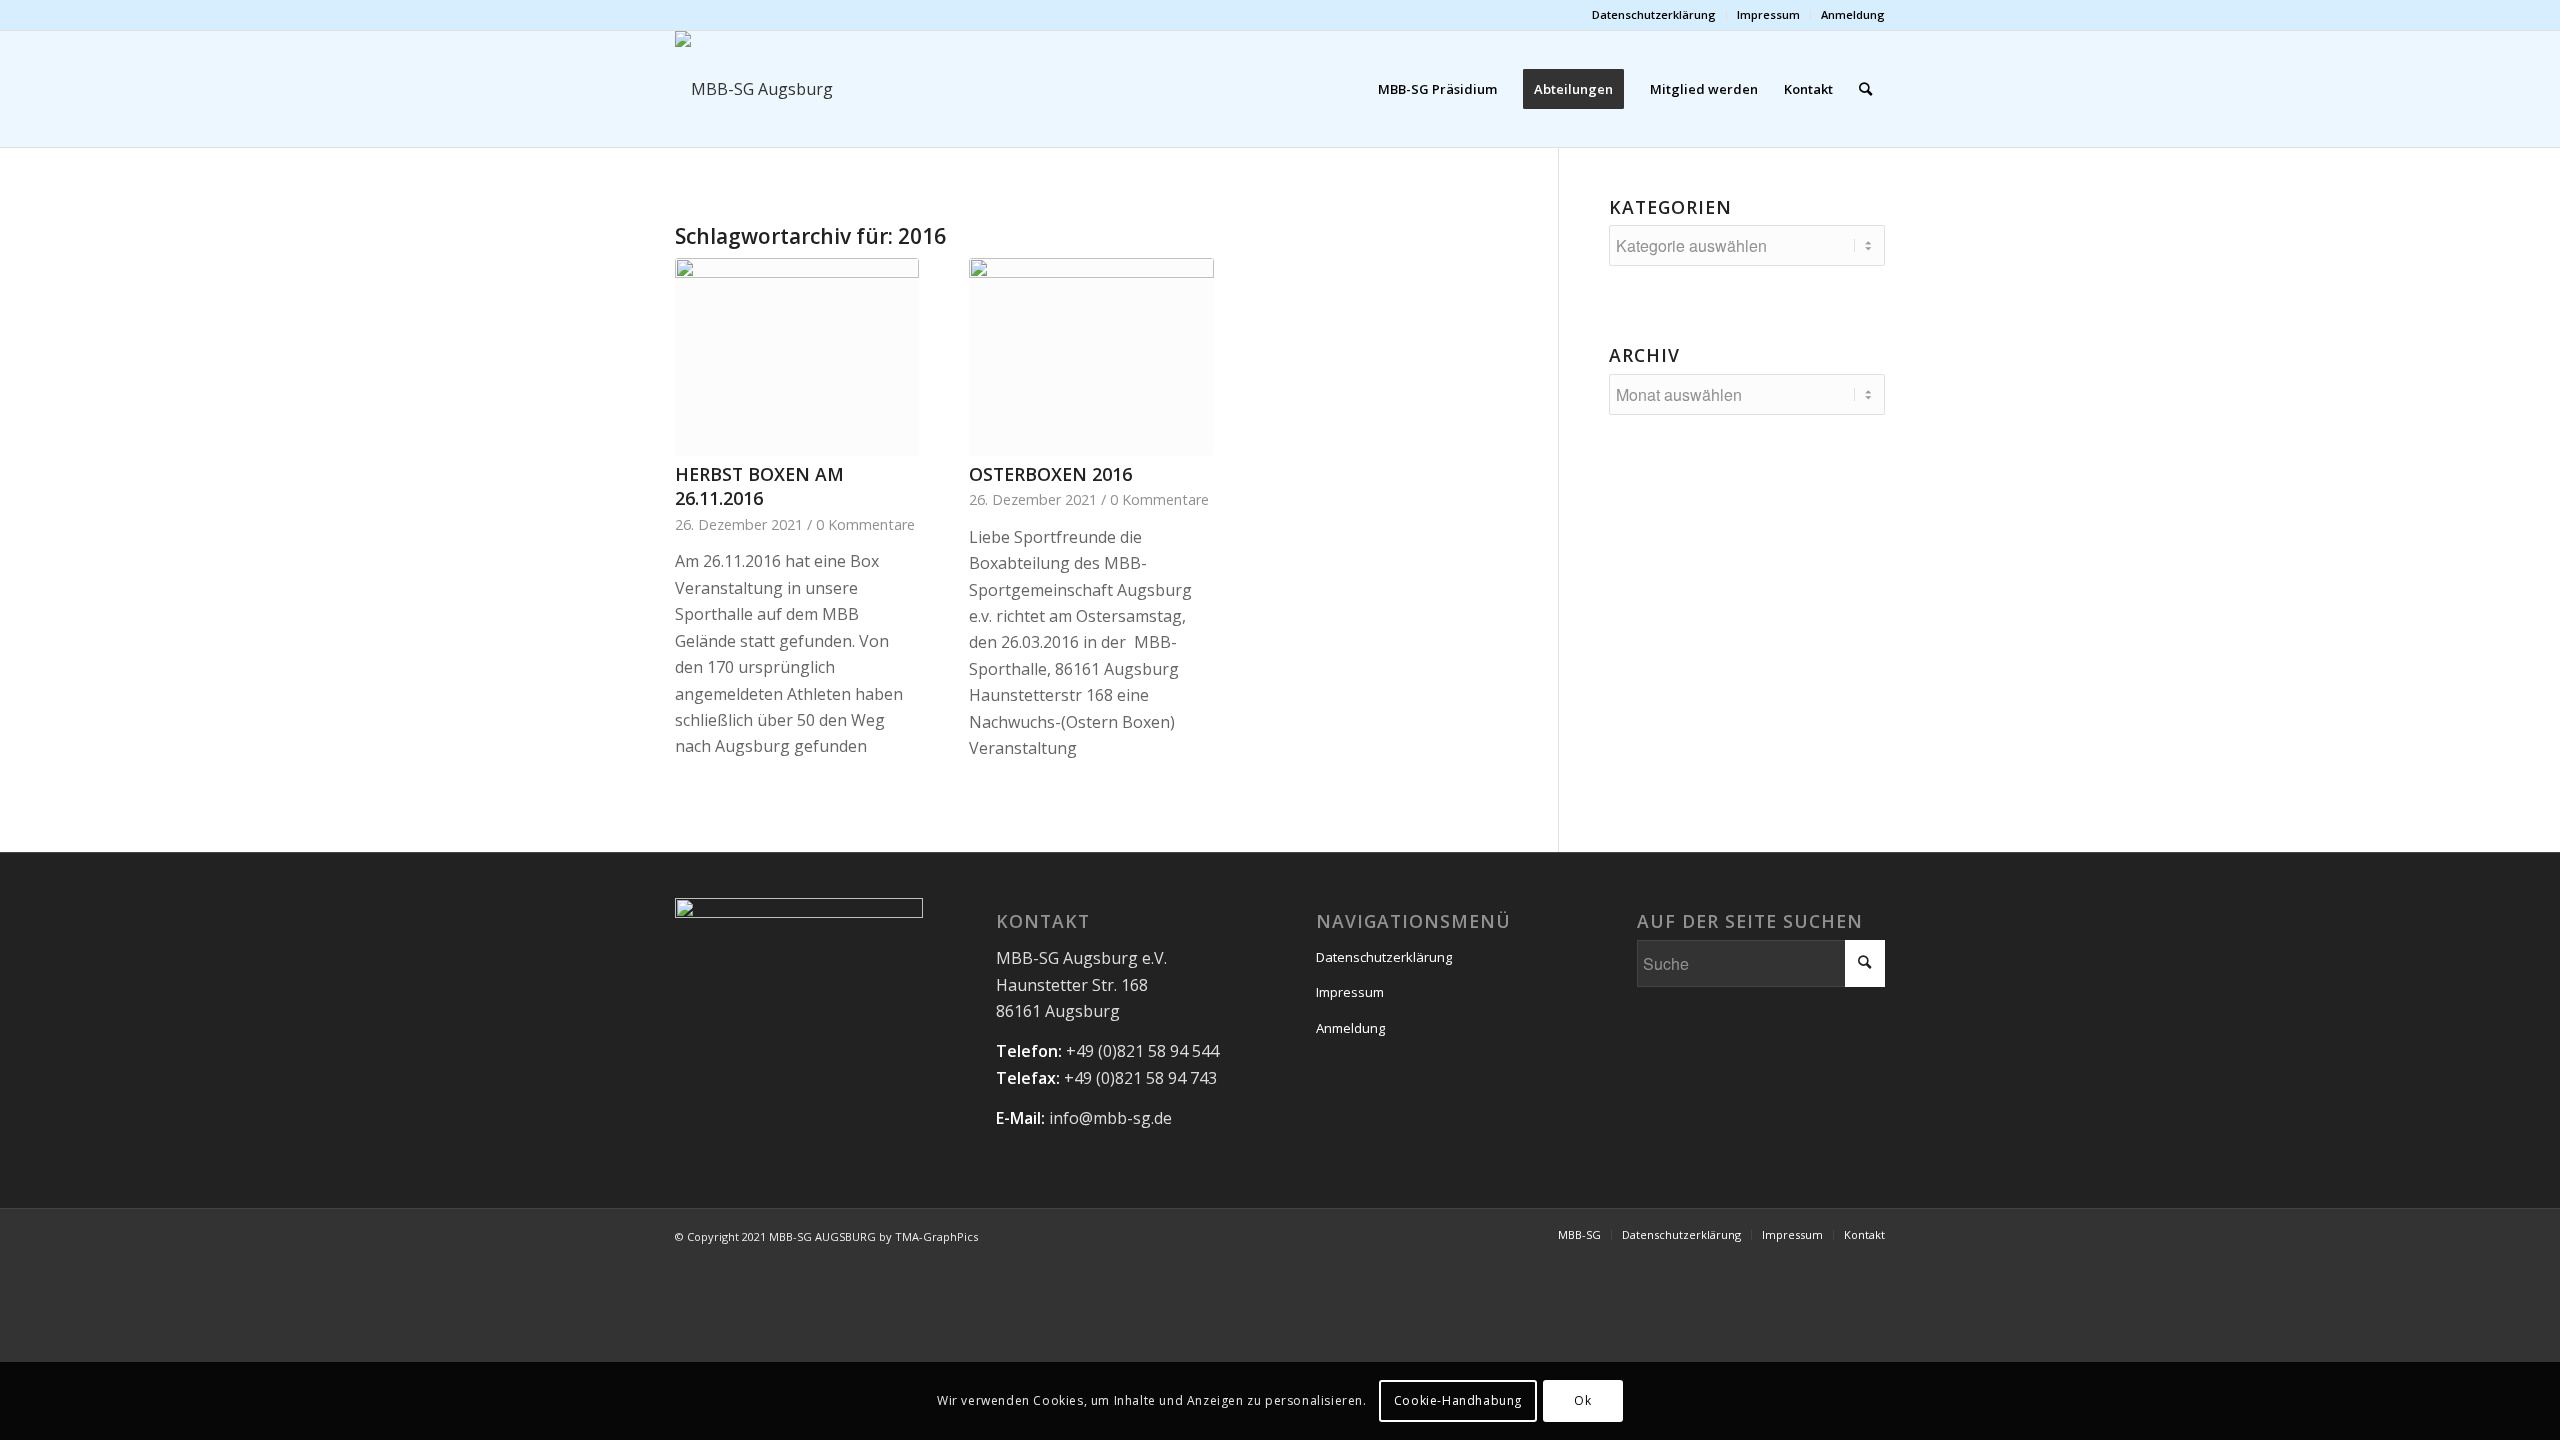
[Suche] (1865, 89)
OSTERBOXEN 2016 (1050, 474)
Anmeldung (1853, 14)
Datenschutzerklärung (1654, 14)
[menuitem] (1654, 15)
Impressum (1768, 14)
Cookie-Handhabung (1458, 1400)
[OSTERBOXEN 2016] (1091, 357)
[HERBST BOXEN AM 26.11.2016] (797, 357)
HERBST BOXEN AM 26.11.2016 (759, 486)
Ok (1582, 1400)
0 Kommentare (865, 524)
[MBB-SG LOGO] (849, 89)
